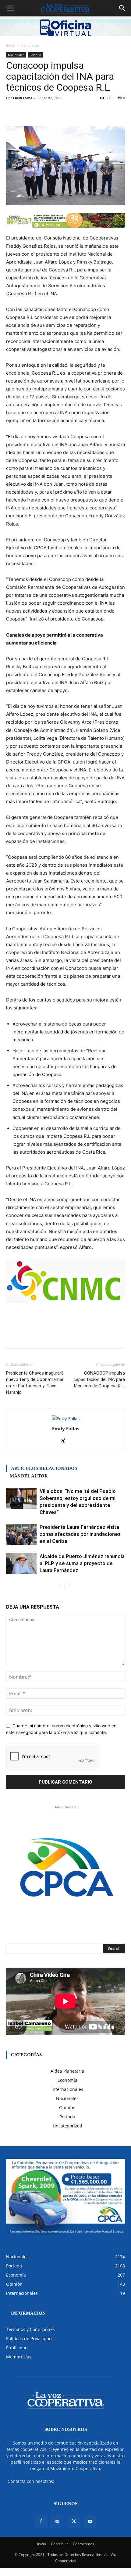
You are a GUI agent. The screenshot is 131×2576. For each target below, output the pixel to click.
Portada (35, 55)
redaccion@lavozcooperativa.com (89, 2481)
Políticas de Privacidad (29, 2338)
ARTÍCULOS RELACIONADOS (44, 1468)
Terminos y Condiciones (30, 2329)
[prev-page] (60, 1586)
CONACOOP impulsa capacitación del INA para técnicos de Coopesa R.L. (99, 1379)
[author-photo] (66, 1419)
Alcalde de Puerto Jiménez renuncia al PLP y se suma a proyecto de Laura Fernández (82, 1563)
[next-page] (69, 1586)
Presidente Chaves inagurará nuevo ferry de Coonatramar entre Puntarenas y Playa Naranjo (35, 1383)
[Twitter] (74, 2522)
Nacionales (30, 45)
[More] (86, 112)
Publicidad (17, 2348)
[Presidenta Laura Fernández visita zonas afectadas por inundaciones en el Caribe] (21, 1534)
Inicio (11, 45)
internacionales (67, 2089)
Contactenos (83, 2544)
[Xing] (66, 1441)
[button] (10, 8)
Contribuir (59, 2544)
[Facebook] (41, 2522)
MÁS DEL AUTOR (29, 1476)
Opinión (67, 2108)
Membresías (19, 2357)
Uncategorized (67, 2126)
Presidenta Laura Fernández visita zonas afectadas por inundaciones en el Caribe (80, 1534)
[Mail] (57, 2522)
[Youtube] (90, 2522)
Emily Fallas (23, 98)
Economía (67, 2080)
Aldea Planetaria (67, 2071)
